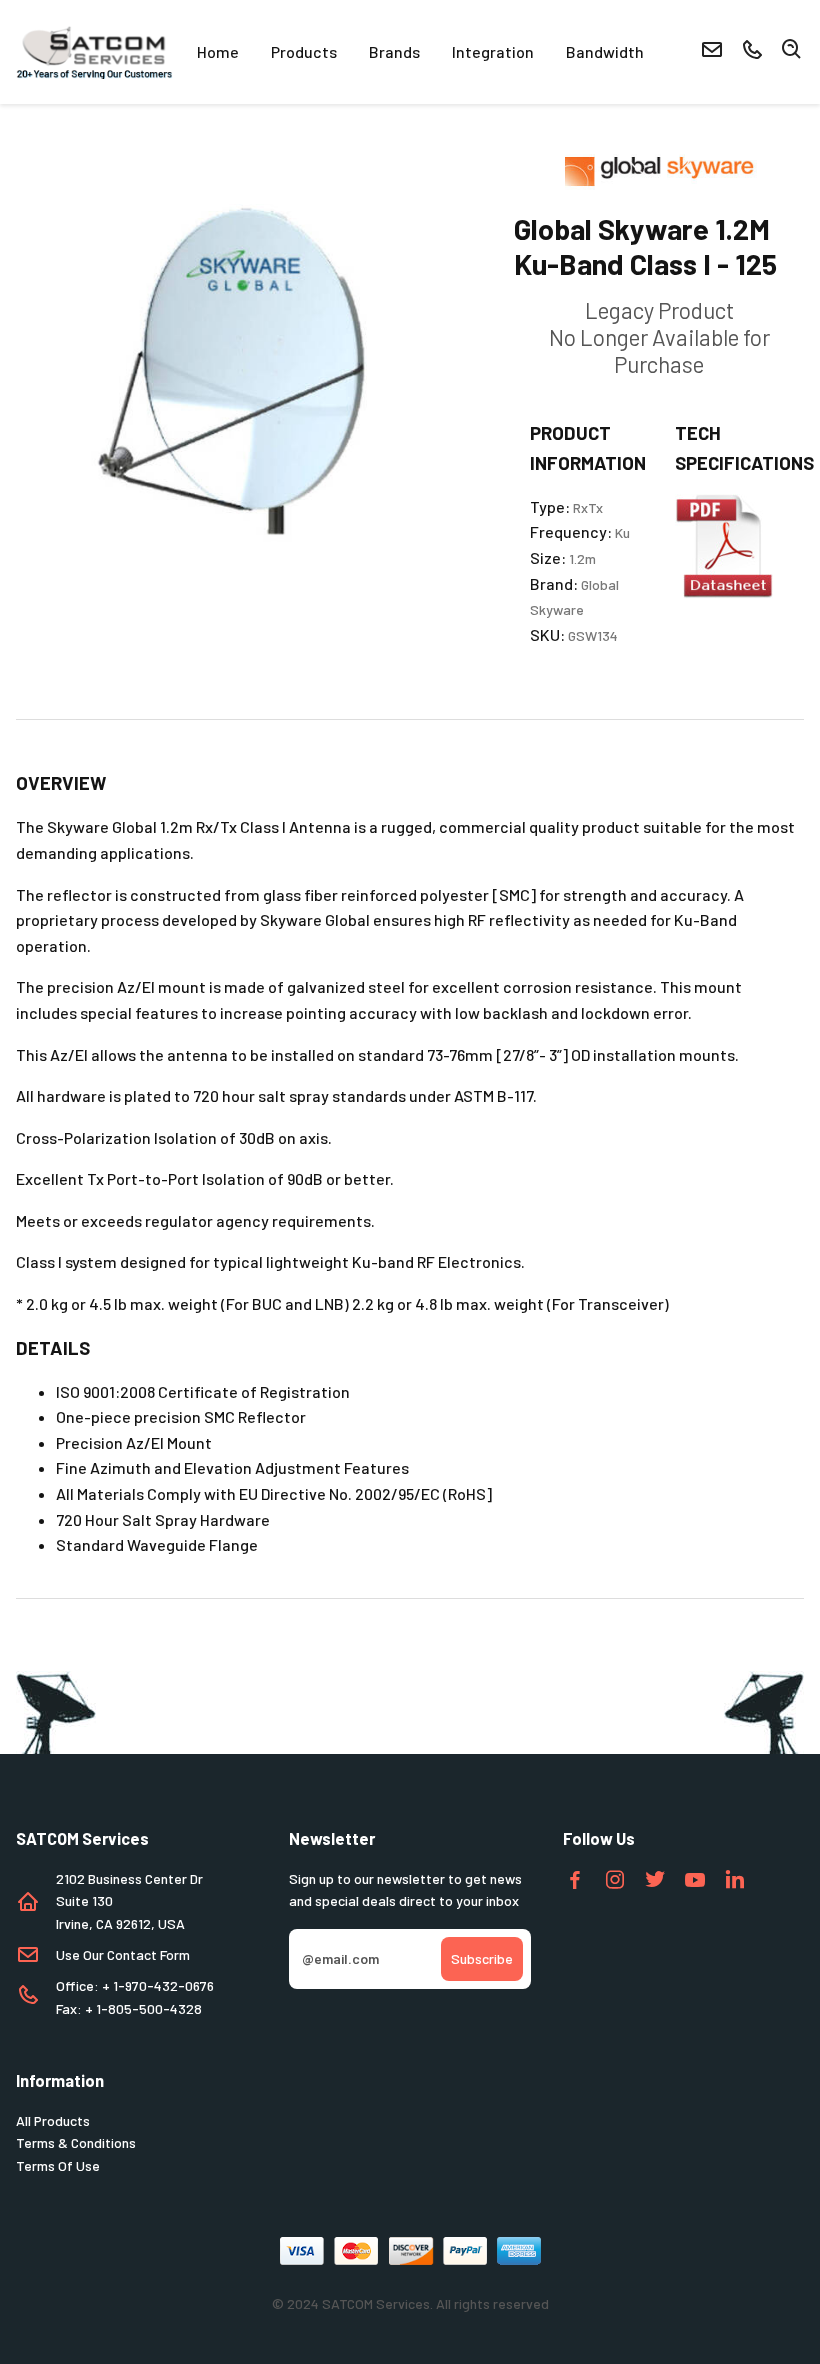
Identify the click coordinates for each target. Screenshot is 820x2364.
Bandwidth (605, 51)
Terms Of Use (58, 2165)
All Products (53, 2120)
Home (218, 51)
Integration (493, 51)
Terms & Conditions (76, 2142)
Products (304, 51)
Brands (394, 51)
